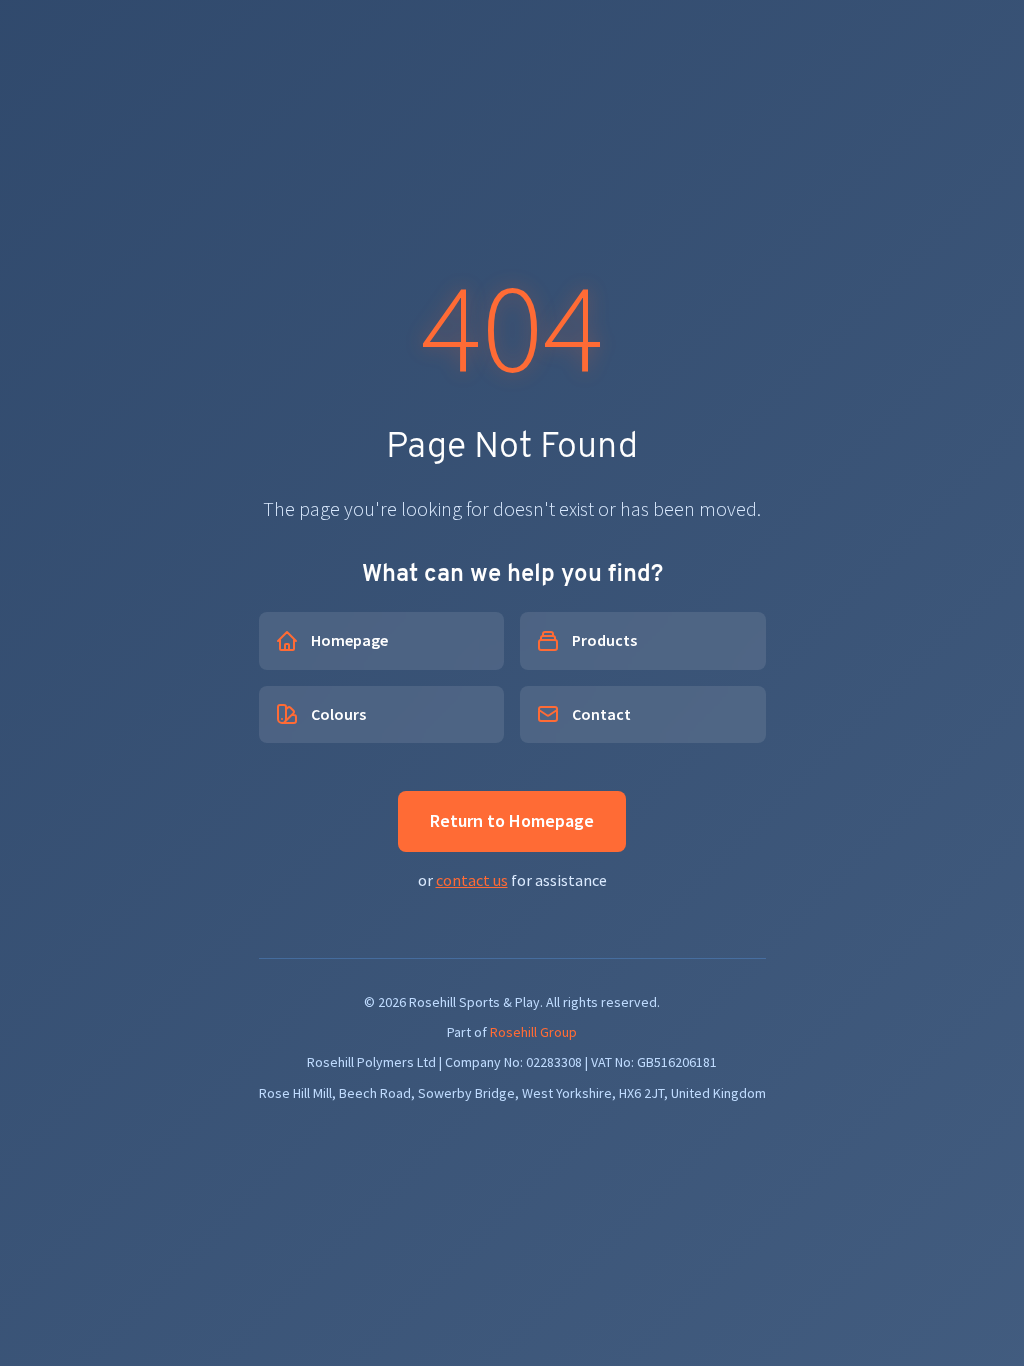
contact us (472, 880)
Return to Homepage (512, 820)
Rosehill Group (533, 1032)
